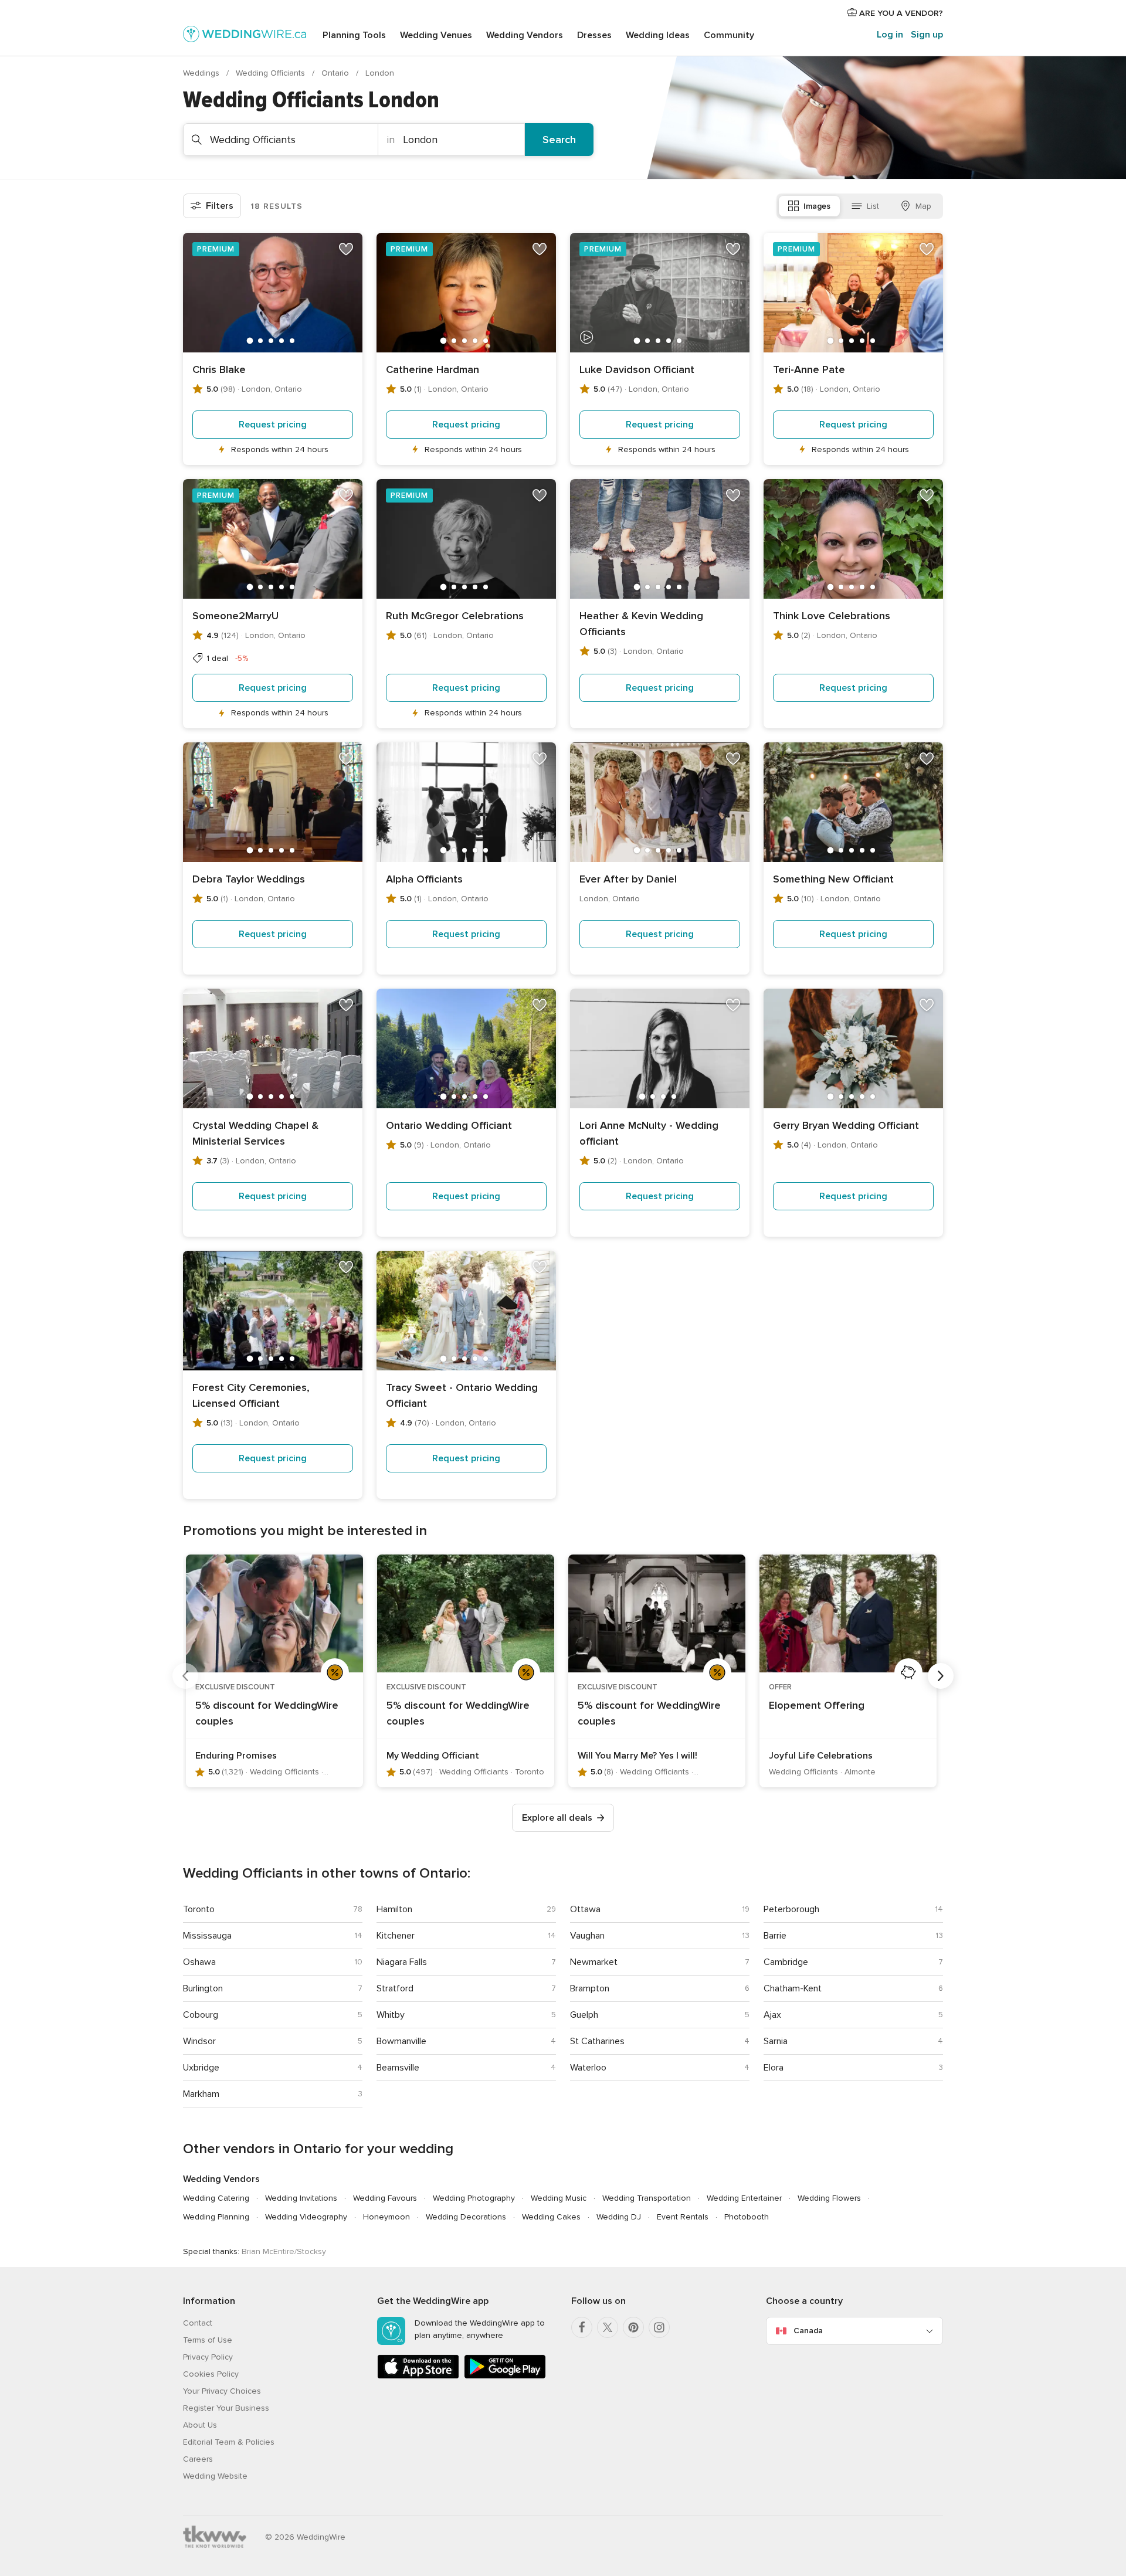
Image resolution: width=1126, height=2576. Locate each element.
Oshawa (199, 1962)
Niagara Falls (402, 1962)
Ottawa (585, 1909)
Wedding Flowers (829, 2198)
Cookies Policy (211, 2374)
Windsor (199, 2041)
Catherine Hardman (433, 369)
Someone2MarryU (235, 616)
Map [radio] (923, 206)
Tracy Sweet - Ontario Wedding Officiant (462, 1395)
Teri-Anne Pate (809, 369)
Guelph (584, 2015)
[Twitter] (608, 2327)
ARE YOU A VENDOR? (900, 13)
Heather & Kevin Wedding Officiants (641, 624)
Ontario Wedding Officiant (449, 1125)
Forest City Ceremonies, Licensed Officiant (251, 1395)
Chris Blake (219, 369)
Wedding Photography (474, 2198)
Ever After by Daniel (628, 879)
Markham (201, 2094)
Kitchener (396, 1936)
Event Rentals (683, 2217)
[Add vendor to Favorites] (346, 249)
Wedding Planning (216, 2217)
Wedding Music (559, 2198)
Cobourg (201, 2015)
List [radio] (873, 206)
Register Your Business (226, 2408)
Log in (890, 35)
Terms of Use (208, 2340)
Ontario (336, 73)
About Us (200, 2425)
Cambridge (786, 1962)
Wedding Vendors (525, 35)
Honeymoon (386, 2217)
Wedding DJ (619, 2217)
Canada (808, 2331)
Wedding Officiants (272, 73)
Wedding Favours (385, 2198)
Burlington (203, 1988)
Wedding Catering (216, 2198)
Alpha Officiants (424, 879)
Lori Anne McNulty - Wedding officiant (649, 1133)
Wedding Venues (436, 35)
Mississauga (207, 1936)
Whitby (391, 2015)
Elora (774, 2068)
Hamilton (394, 1909)
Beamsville (398, 2068)
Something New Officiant (833, 879)
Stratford (395, 1988)
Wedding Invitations (301, 2198)
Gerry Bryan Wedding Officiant (846, 1125)
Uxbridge (201, 2068)
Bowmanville (401, 2041)
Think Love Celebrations (832, 616)
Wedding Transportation (647, 2198)
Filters (220, 206)
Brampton (590, 1988)
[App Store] (418, 2376)
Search (559, 140)
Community (729, 35)
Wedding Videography (306, 2217)
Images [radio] (817, 206)
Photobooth (747, 2217)
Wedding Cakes (551, 2217)
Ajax (772, 2015)
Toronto (199, 1909)
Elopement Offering (817, 1705)
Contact (198, 2323)
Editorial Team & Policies (229, 2442)
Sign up (927, 35)
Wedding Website (215, 2476)
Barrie (775, 1936)
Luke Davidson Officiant (637, 369)
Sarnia (776, 2041)
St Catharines (597, 2041)
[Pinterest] (633, 2327)
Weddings (202, 73)
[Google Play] (505, 2376)
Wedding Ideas (658, 35)
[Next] (941, 1676)
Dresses (594, 35)
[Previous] (185, 1676)
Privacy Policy (208, 2357)
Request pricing (273, 425)
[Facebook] (582, 2327)
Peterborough (791, 1909)
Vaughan (587, 1936)
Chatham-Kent (793, 1988)
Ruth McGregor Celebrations (455, 616)
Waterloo (588, 2068)
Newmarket (594, 1962)
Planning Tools (354, 35)
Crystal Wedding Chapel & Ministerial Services (255, 1133)
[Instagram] (659, 2327)
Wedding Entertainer (744, 2198)
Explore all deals (557, 1818)
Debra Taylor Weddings (249, 879)
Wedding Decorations (466, 2217)
